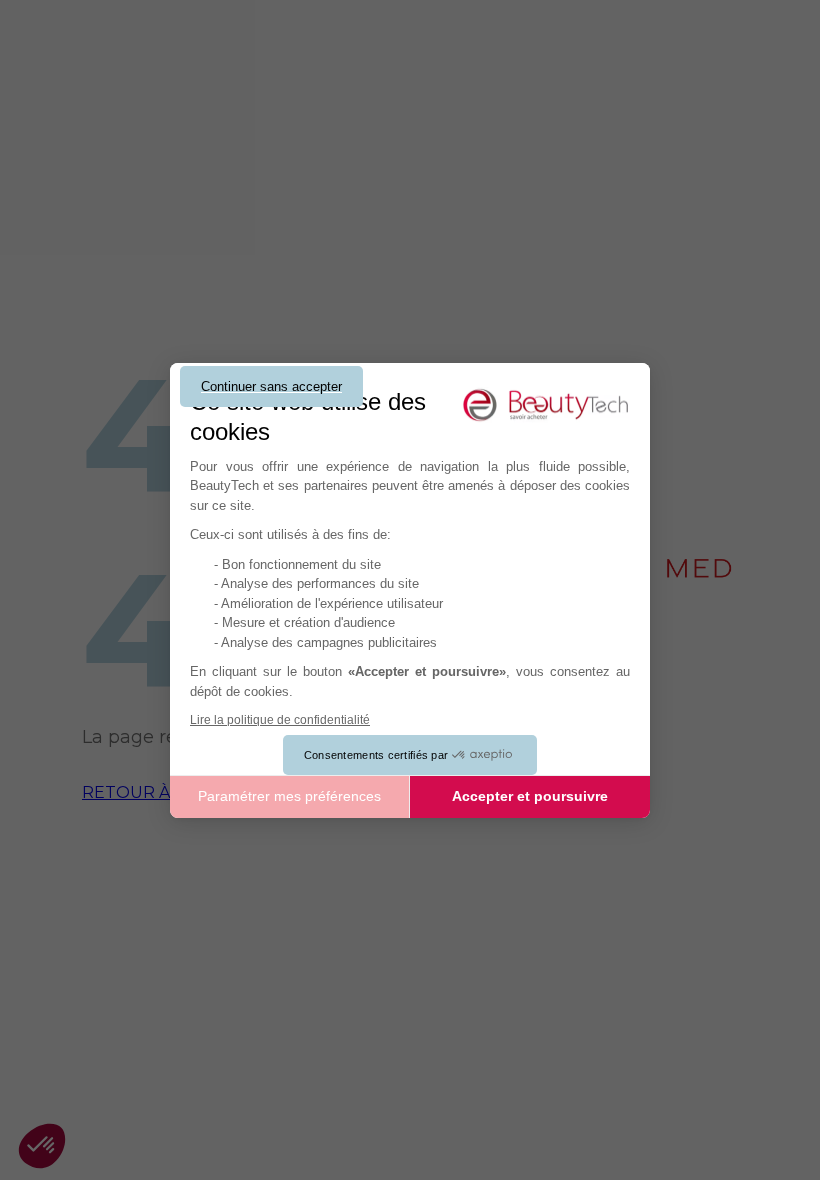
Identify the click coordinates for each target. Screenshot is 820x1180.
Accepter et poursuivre (530, 796)
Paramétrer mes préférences (289, 796)
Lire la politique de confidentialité (280, 720)
